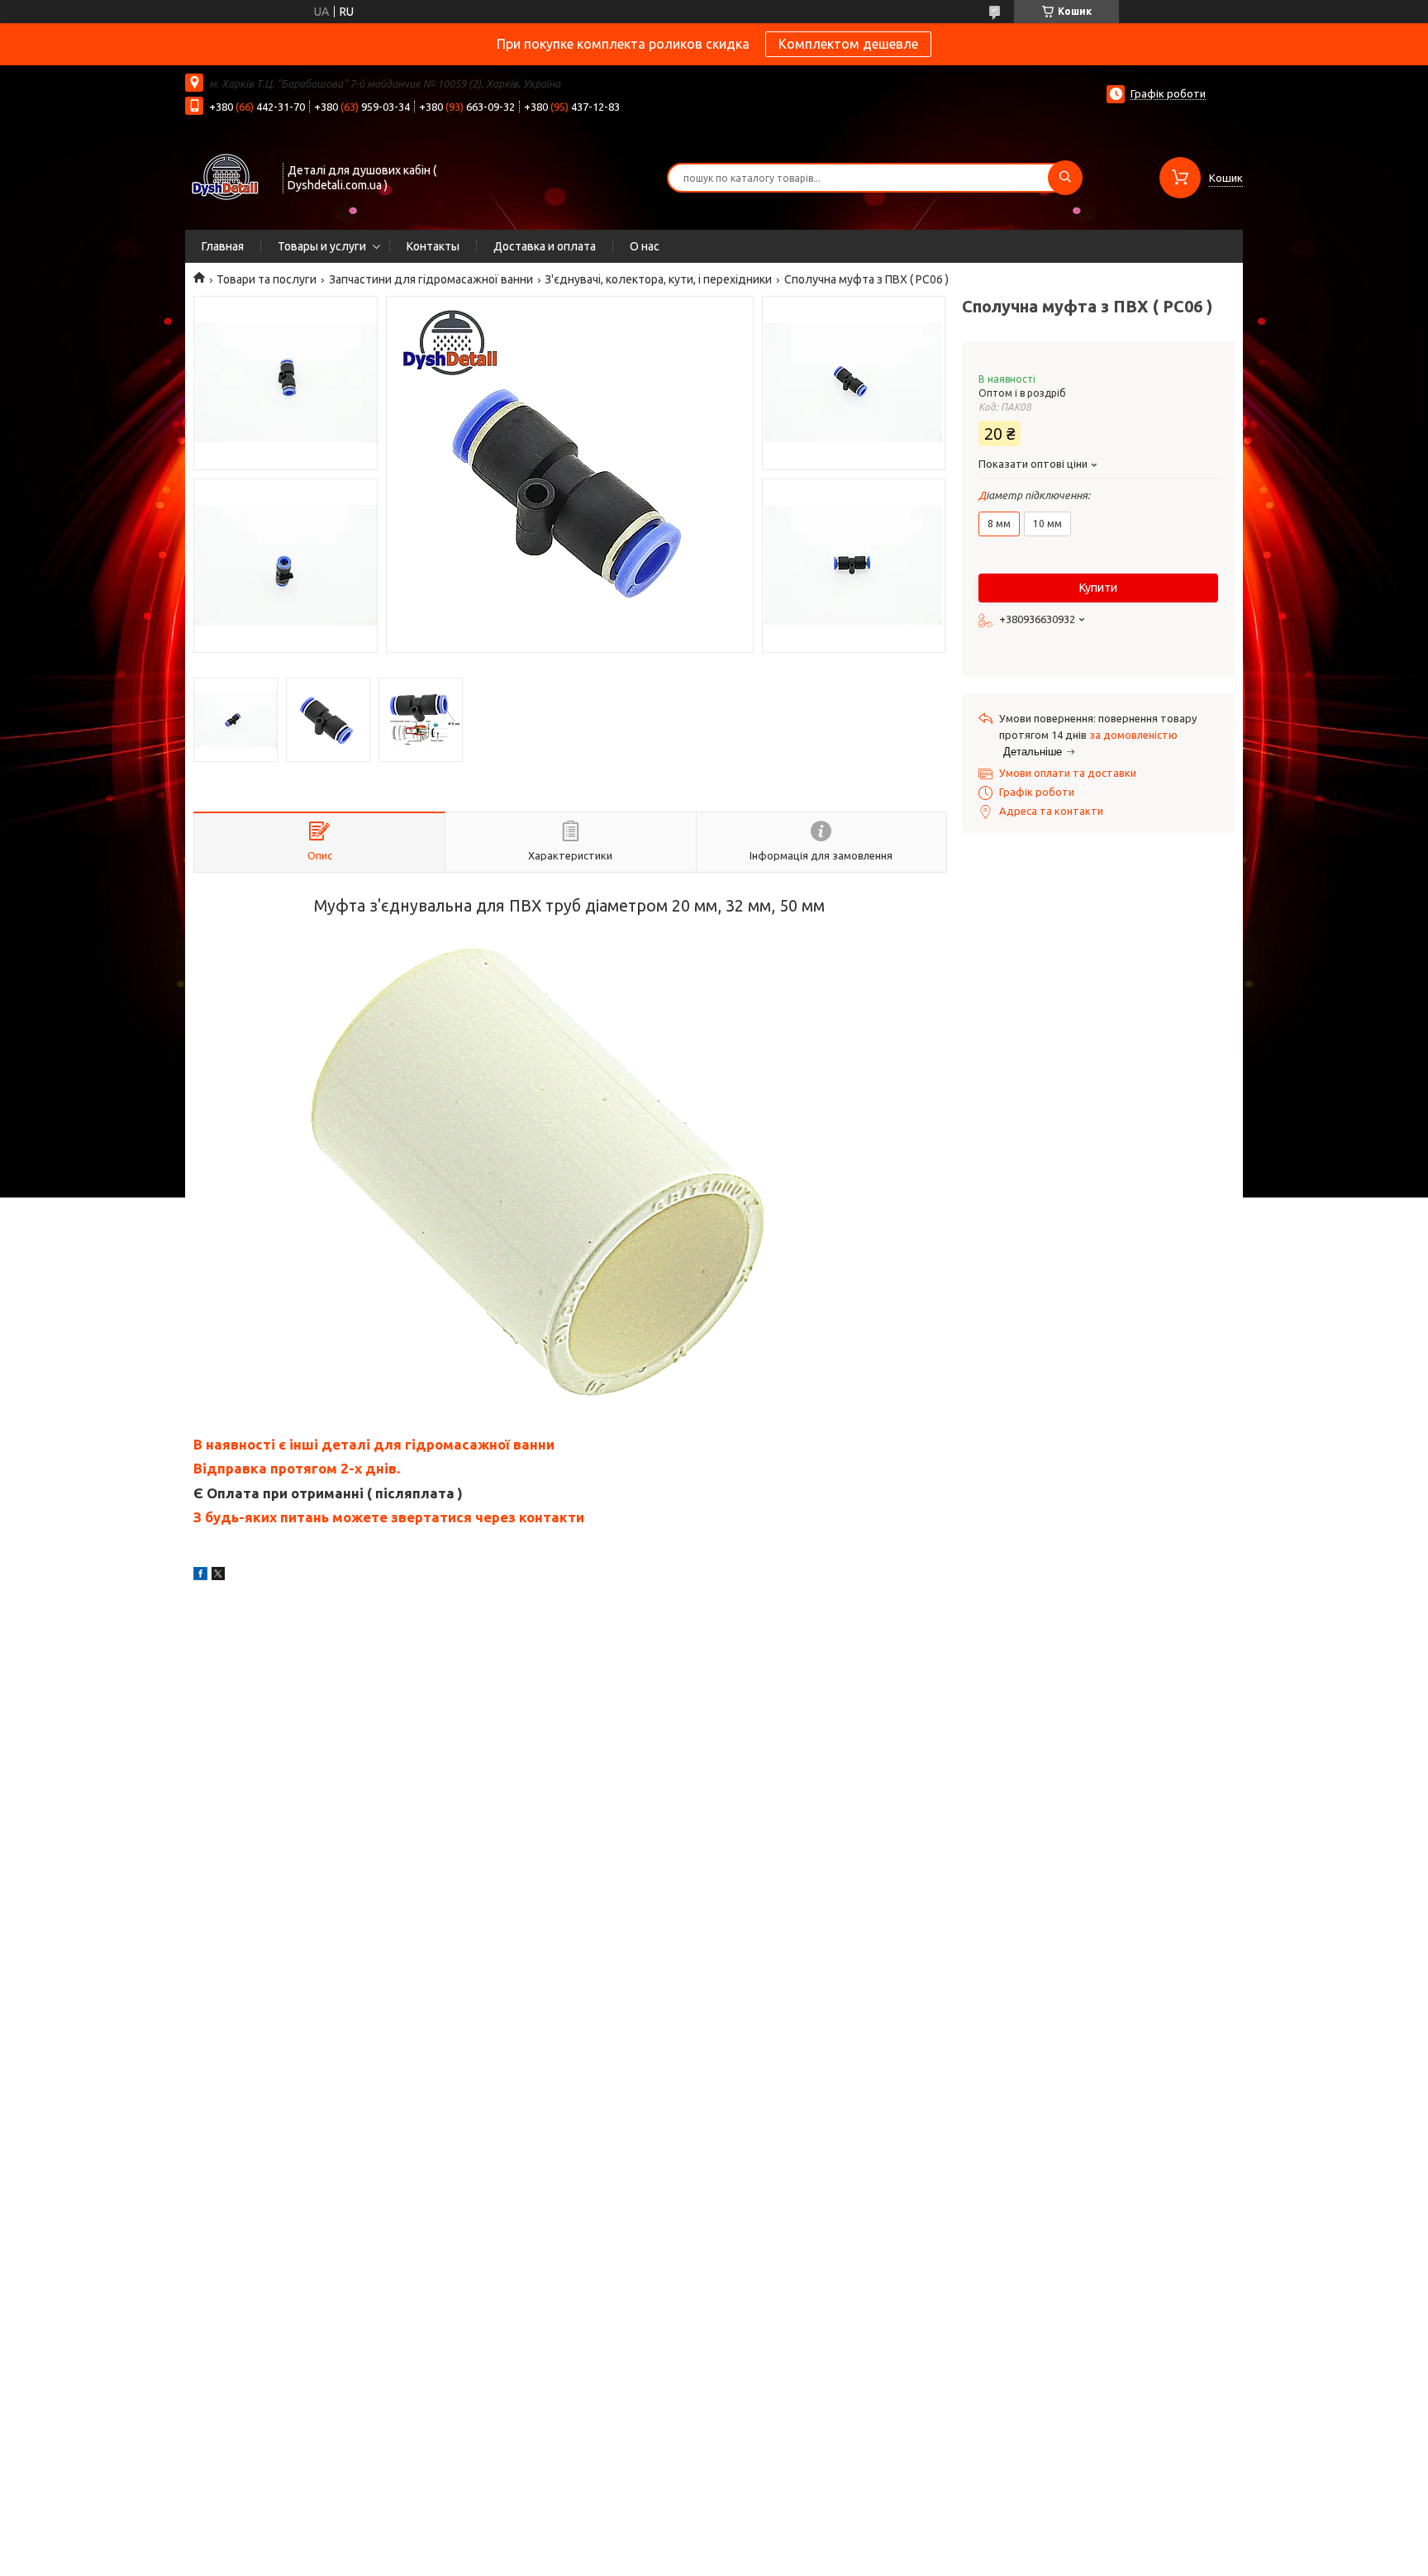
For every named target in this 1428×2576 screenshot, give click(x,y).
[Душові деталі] (226, 176)
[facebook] (200, 1576)
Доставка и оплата (545, 246)
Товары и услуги (322, 246)
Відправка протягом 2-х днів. (297, 1468)
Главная (223, 246)
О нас (645, 246)
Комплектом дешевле (848, 44)
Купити (1098, 588)
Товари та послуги (267, 279)
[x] (218, 1576)
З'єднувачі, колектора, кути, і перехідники (658, 279)
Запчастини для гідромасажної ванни (431, 279)
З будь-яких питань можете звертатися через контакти (389, 1517)
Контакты (433, 246)
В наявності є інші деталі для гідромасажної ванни (374, 1444)
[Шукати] (1065, 178)
